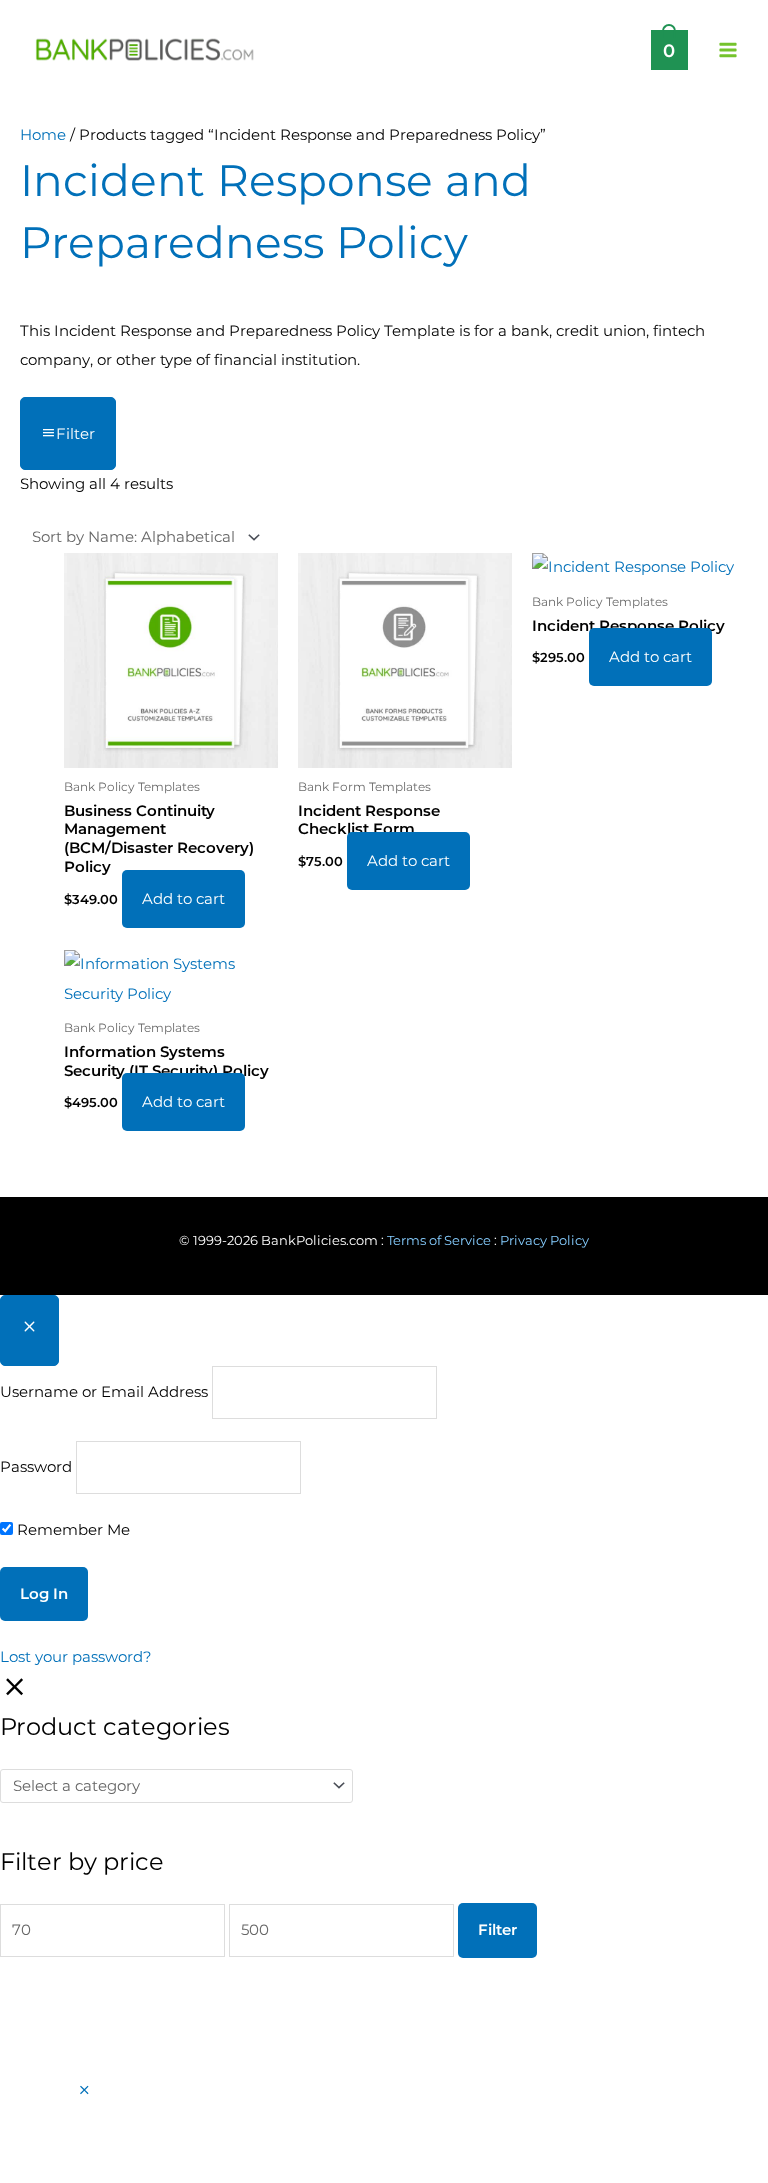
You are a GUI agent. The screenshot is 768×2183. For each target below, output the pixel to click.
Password (36, 1467)
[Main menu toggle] (728, 49)
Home (43, 135)
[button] (84, 2091)
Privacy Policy (544, 1240)
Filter (497, 1930)
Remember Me (71, 1530)
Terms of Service (439, 1240)
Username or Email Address (104, 1392)
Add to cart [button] (183, 899)
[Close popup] (29, 1330)
